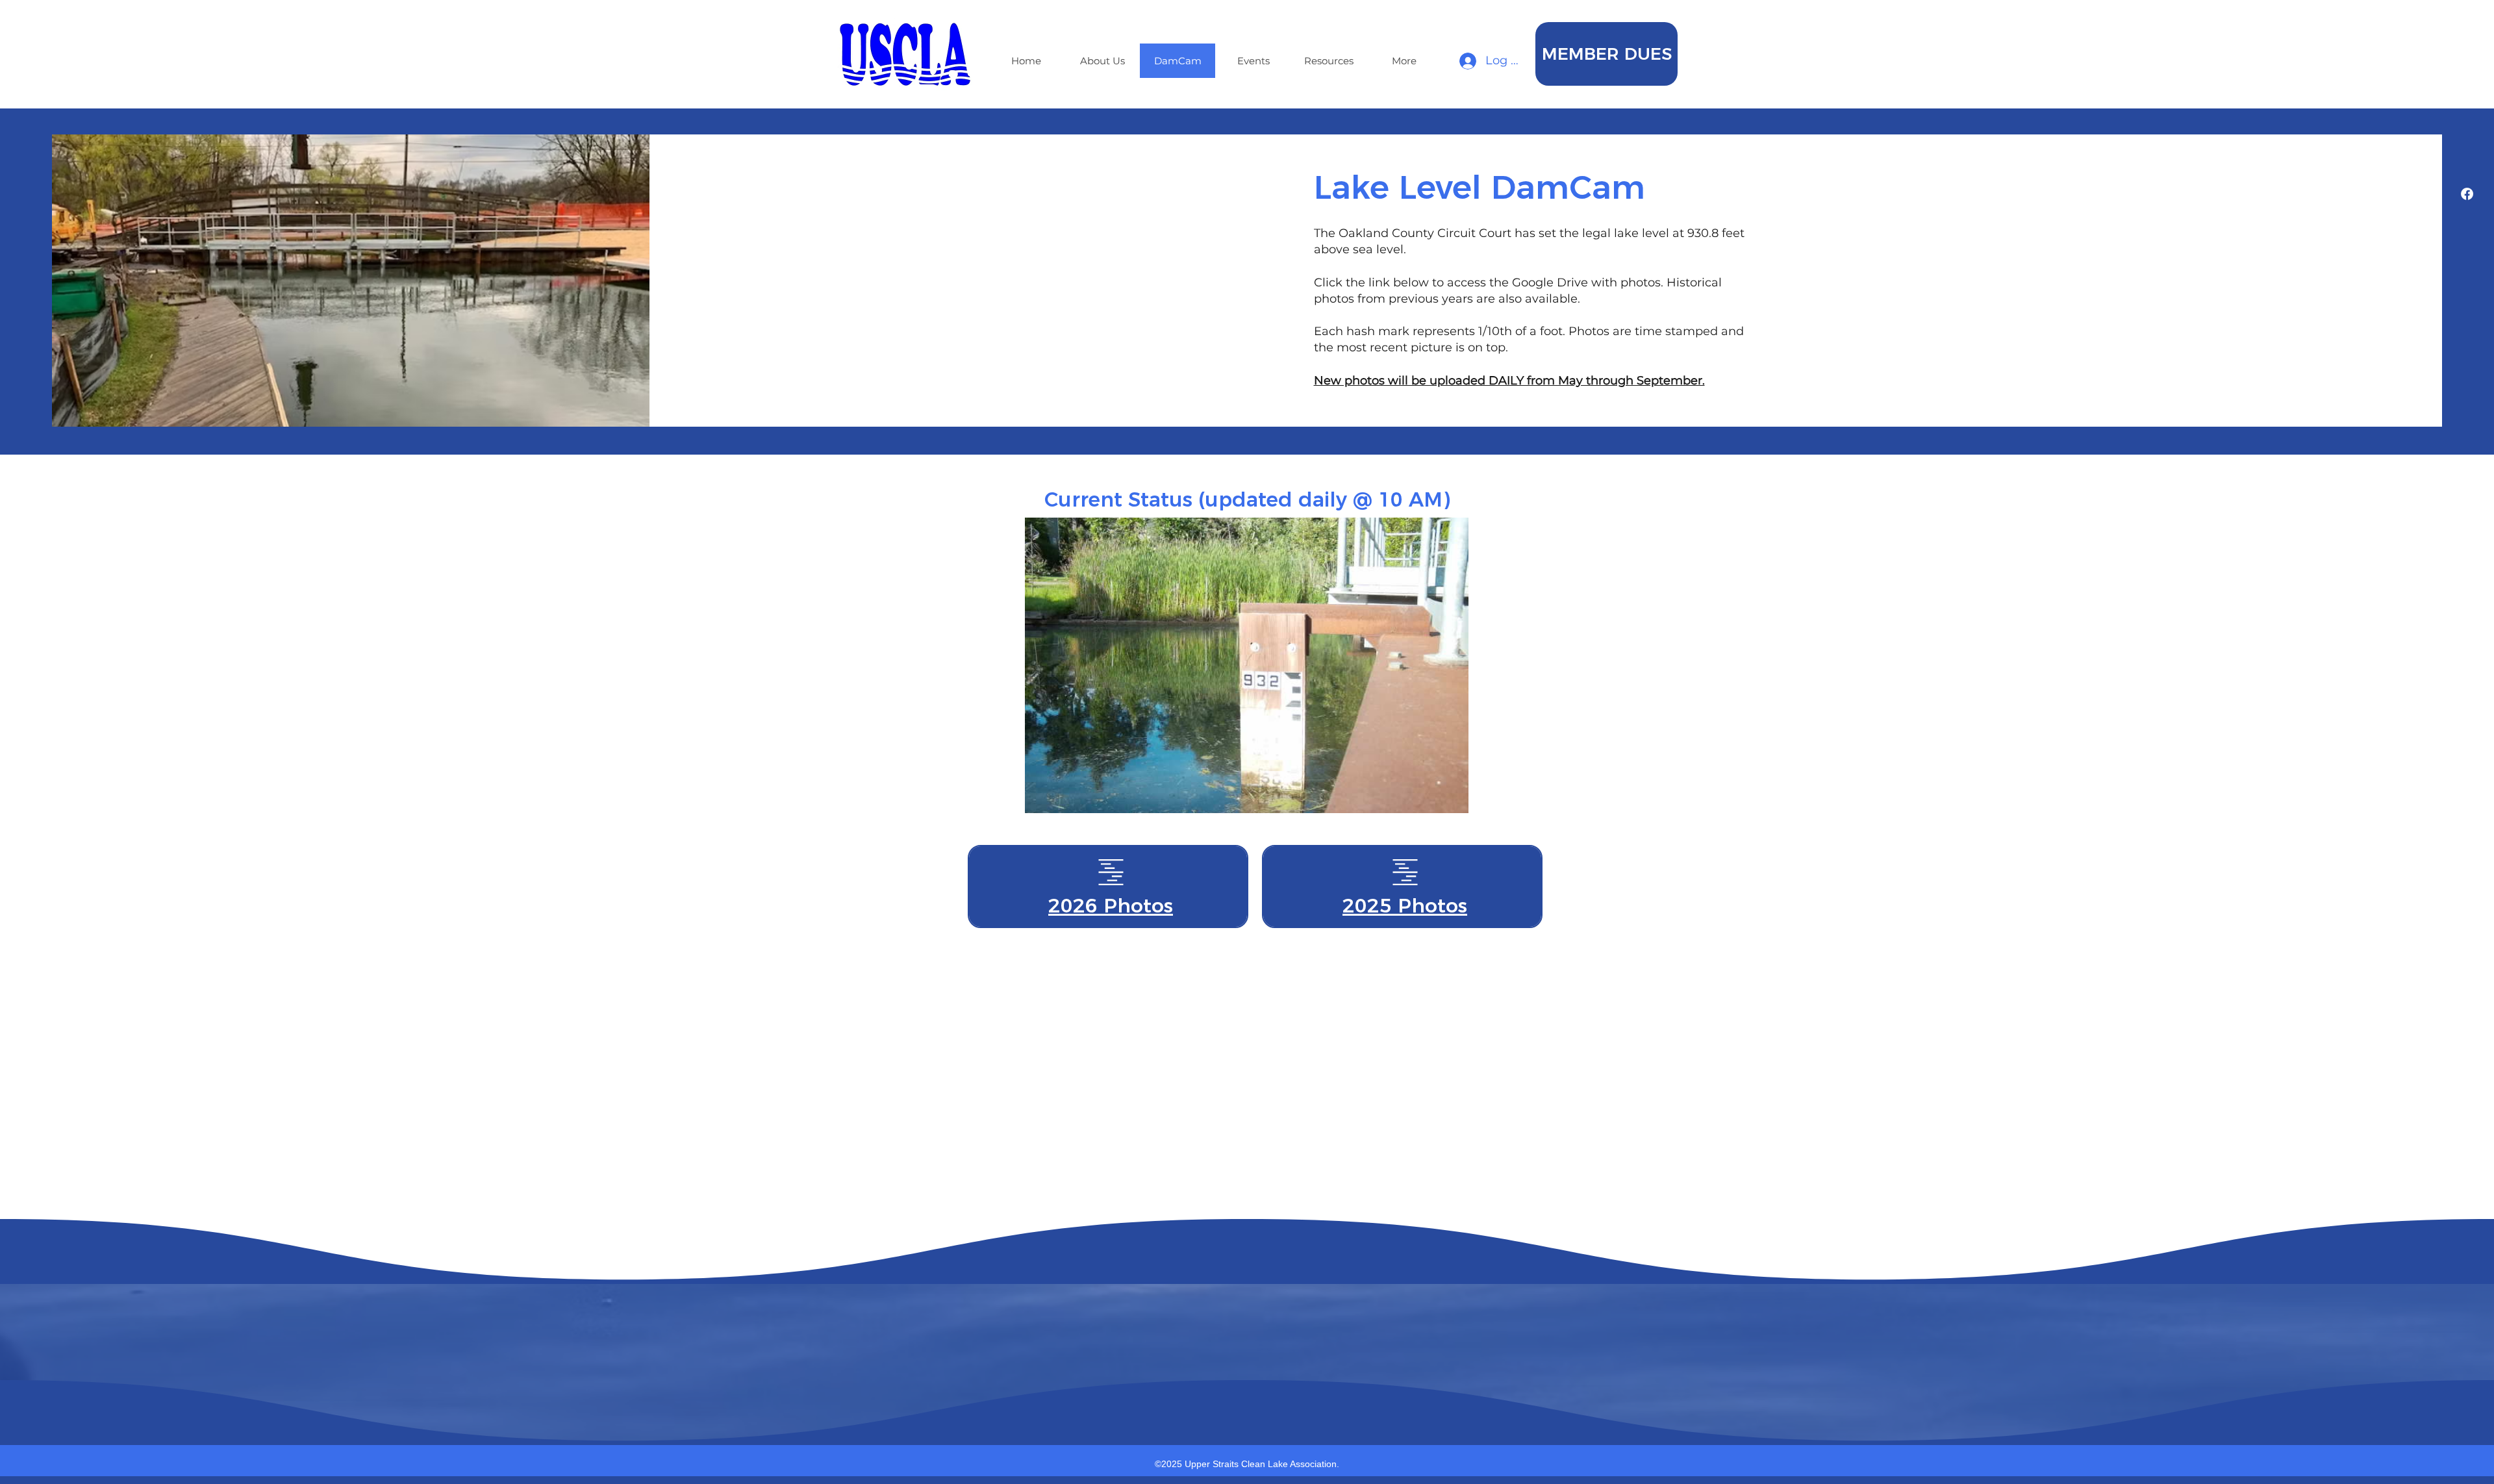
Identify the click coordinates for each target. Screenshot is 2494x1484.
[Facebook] (2467, 194)
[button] (1606, 54)
